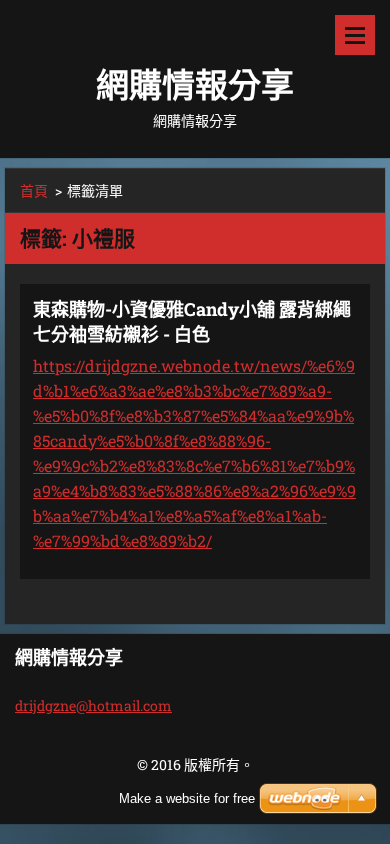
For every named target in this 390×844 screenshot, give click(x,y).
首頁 (34, 190)
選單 (355, 35)
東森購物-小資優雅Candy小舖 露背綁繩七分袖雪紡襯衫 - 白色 (192, 321)
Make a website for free (187, 798)
